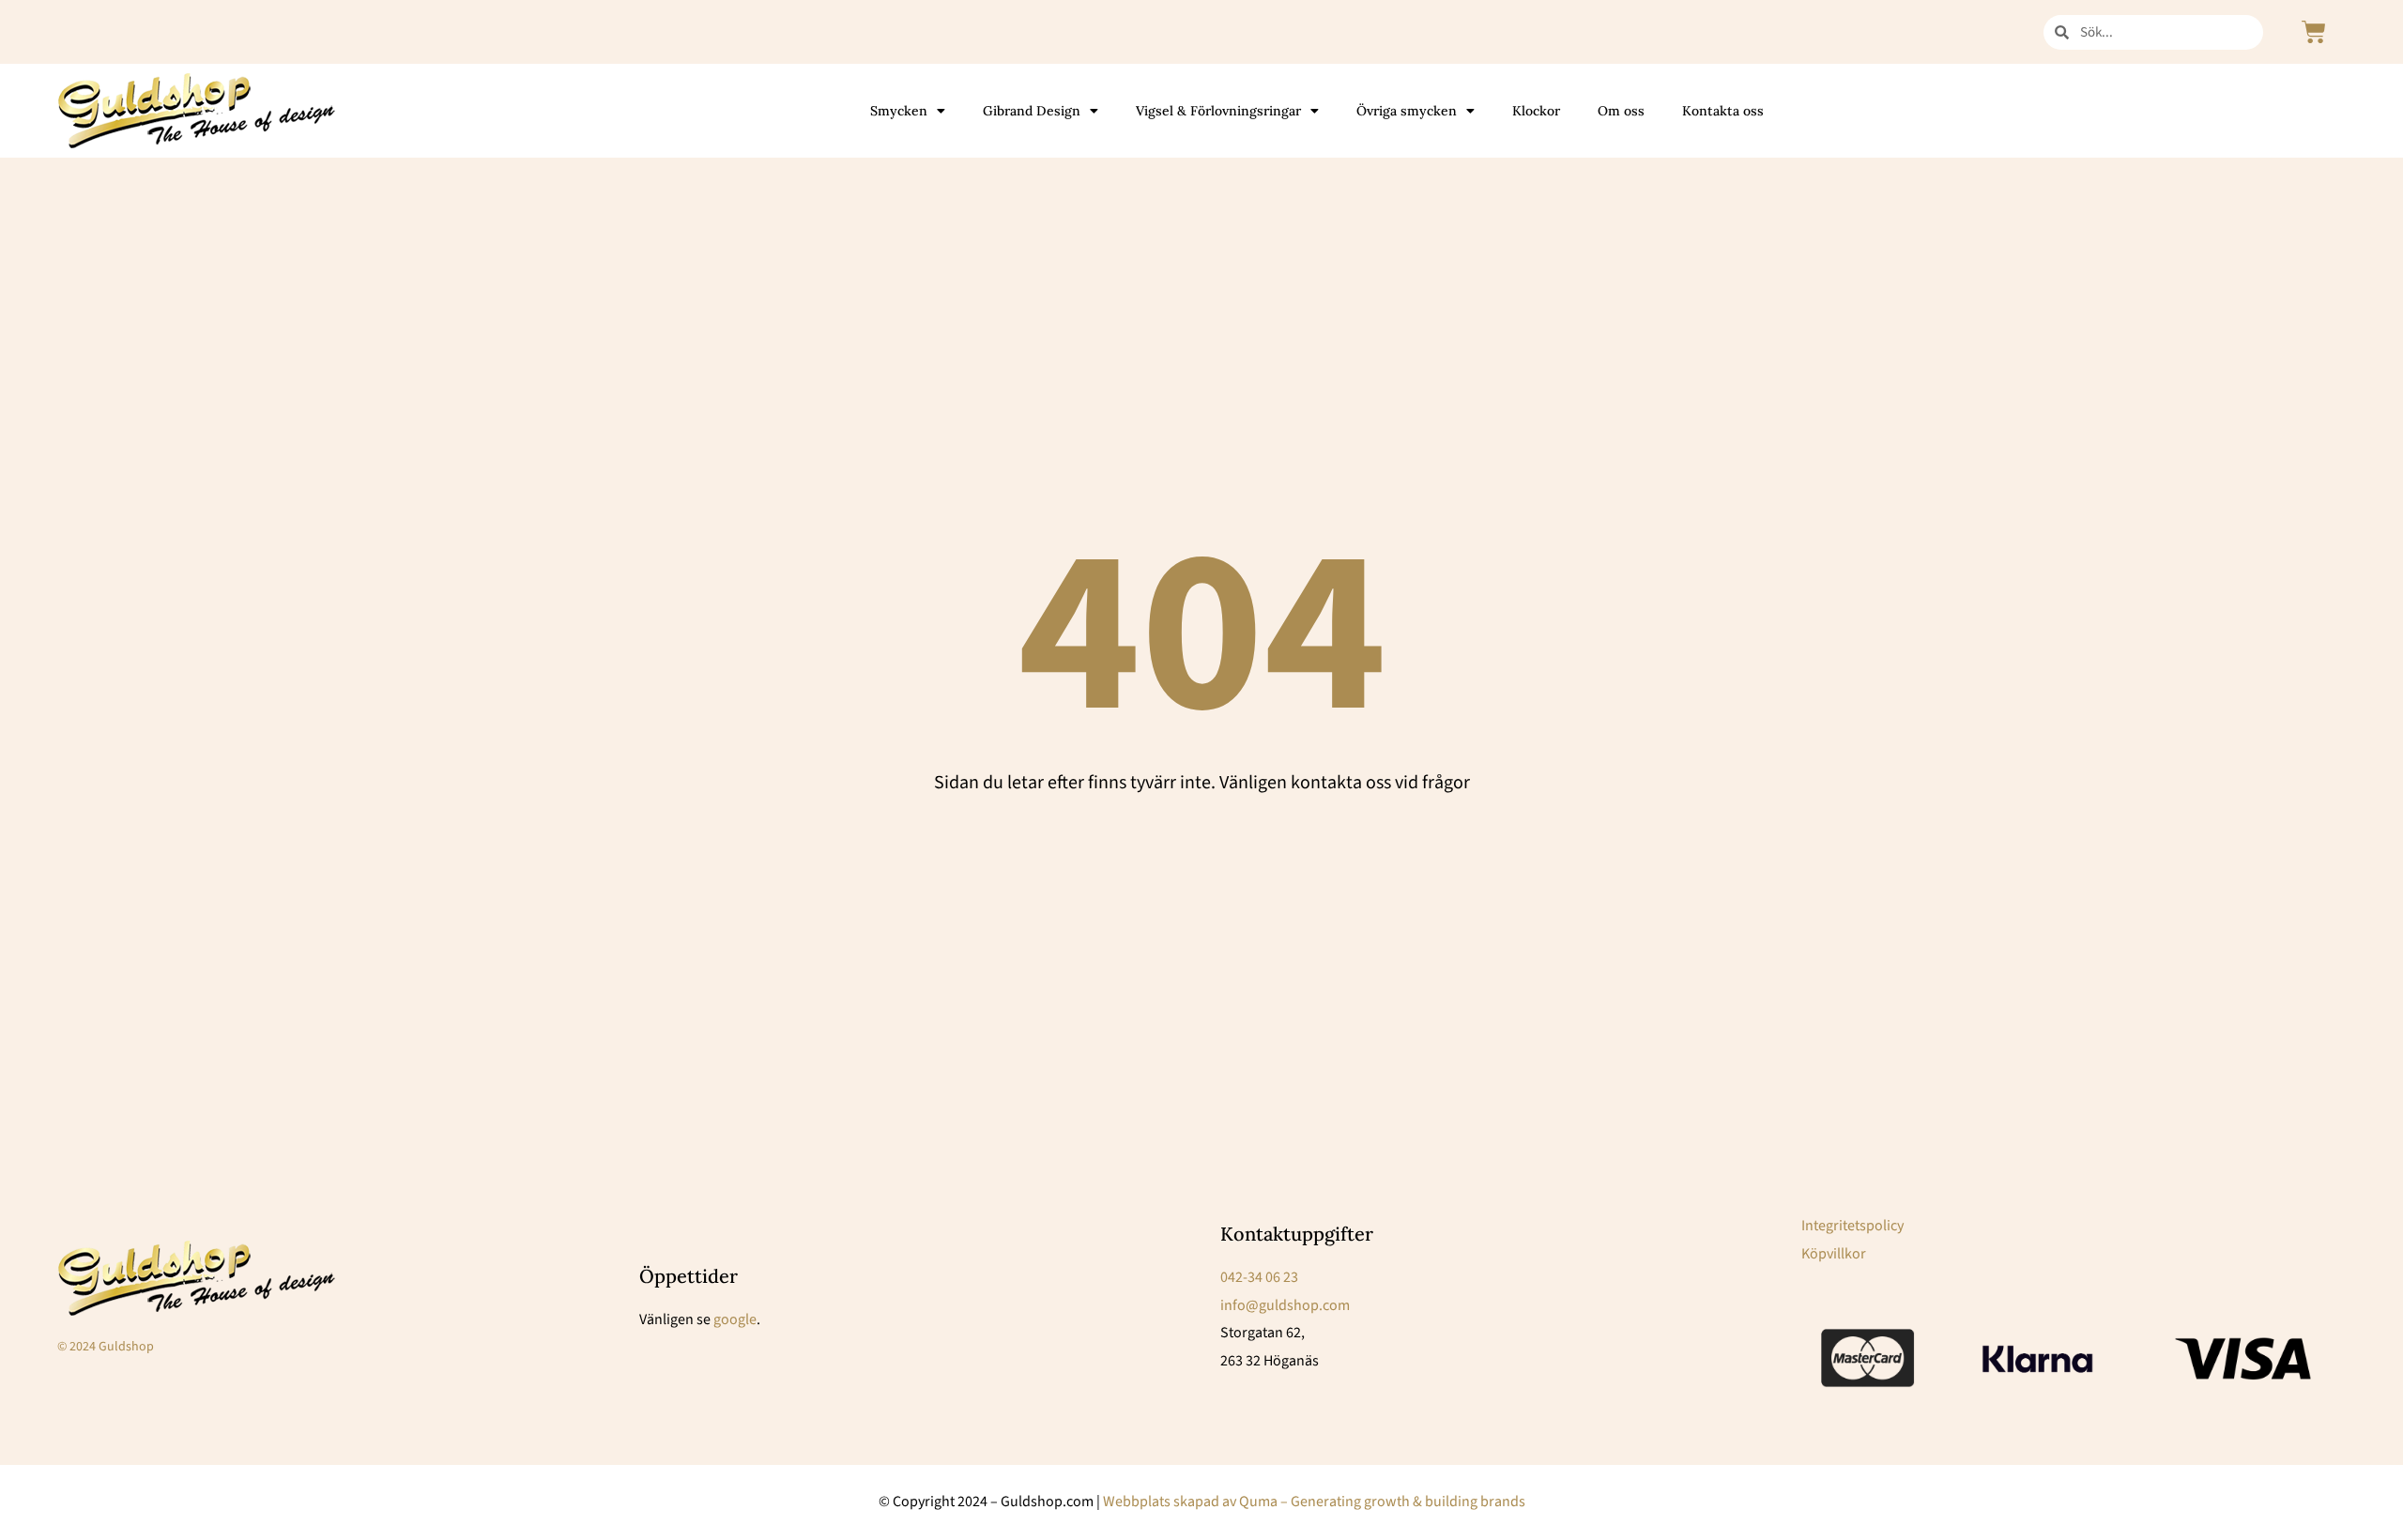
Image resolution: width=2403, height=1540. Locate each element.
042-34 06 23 (1259, 1277)
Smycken (899, 111)
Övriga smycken (1407, 111)
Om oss (1621, 111)
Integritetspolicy (1852, 1226)
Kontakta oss (1723, 111)
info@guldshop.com (1285, 1305)
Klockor (1536, 111)
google (735, 1319)
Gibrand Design (1032, 111)
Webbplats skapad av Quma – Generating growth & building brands (1314, 1502)
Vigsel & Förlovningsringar (1218, 111)
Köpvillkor (1834, 1254)
